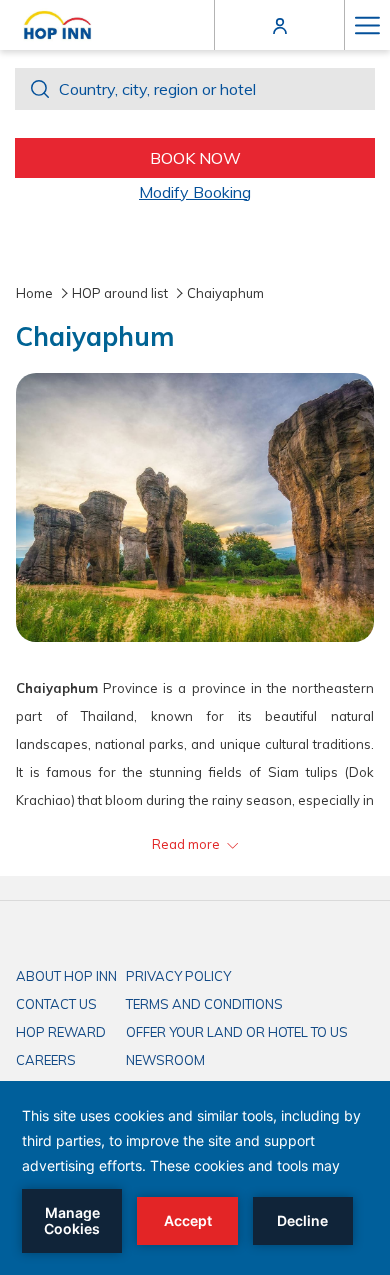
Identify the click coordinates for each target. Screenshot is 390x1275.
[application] (195, 1178)
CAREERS (46, 1060)
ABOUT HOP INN (66, 976)
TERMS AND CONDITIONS (204, 1004)
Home (34, 293)
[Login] (280, 24)
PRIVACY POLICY (178, 976)
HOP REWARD (61, 1032)
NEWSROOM (165, 1060)
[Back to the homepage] (57, 25)
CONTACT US (56, 1004)
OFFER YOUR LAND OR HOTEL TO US (237, 1032)
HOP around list (120, 293)
